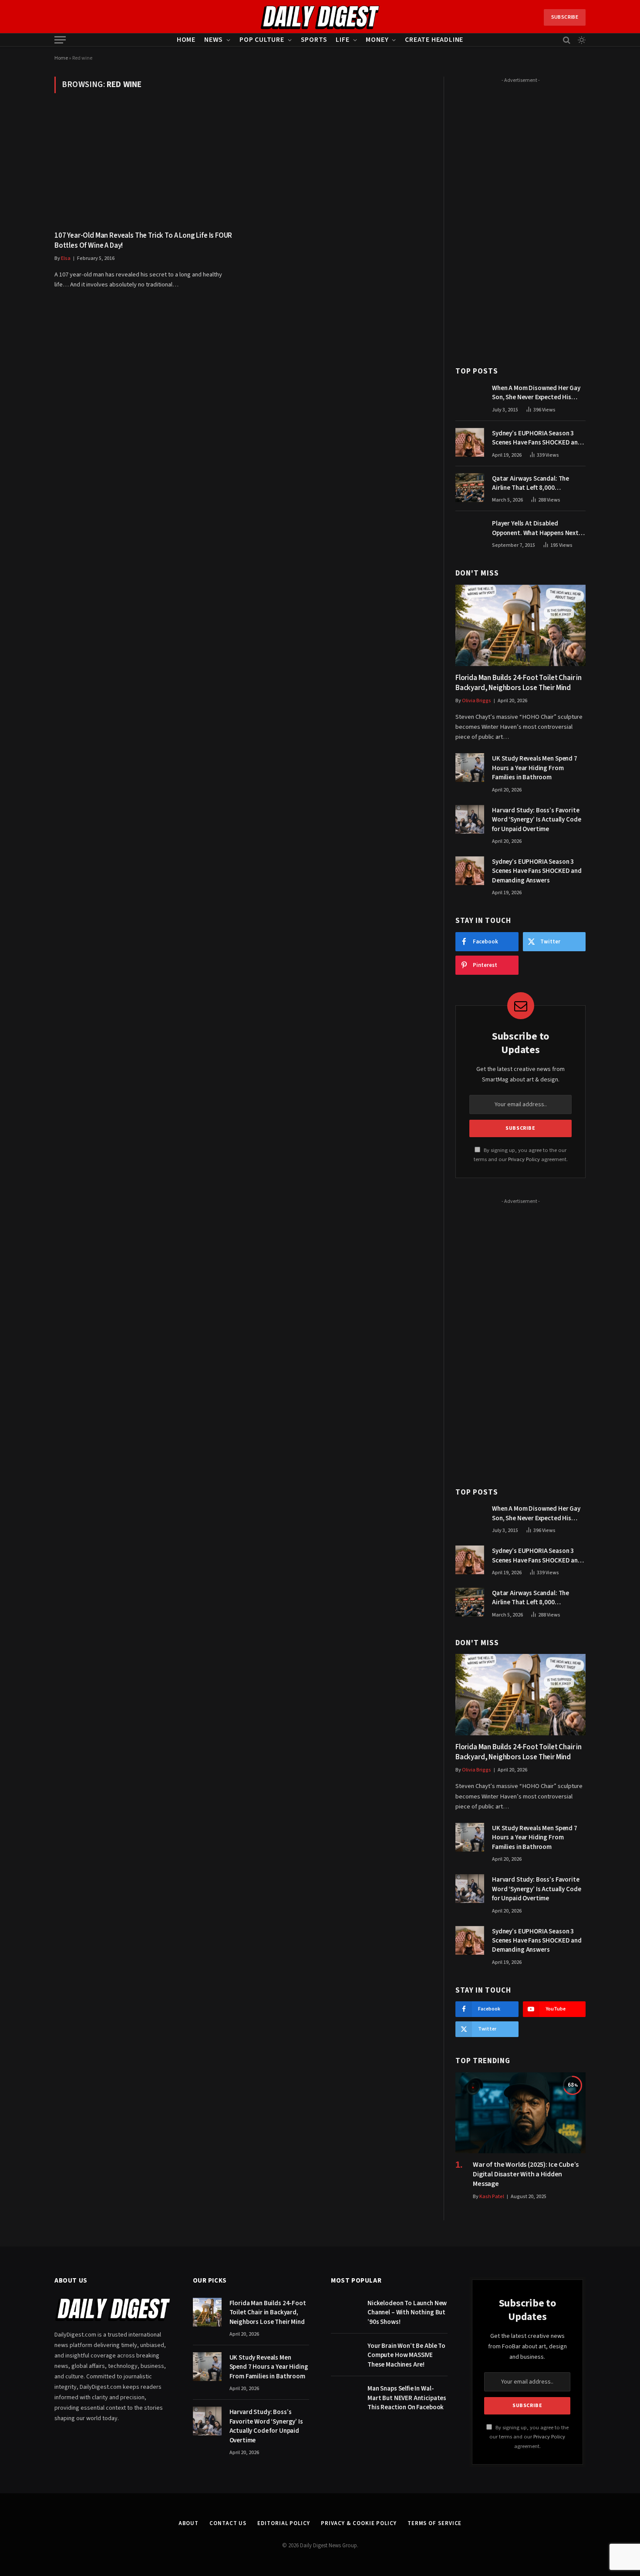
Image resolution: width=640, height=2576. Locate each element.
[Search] (567, 40)
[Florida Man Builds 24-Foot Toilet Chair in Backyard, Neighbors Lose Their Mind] (520, 625)
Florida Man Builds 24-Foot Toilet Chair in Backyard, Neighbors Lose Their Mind (519, 683)
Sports (314, 40)
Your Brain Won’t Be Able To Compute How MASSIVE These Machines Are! (406, 2355)
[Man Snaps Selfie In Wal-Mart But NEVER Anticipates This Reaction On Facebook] (345, 2398)
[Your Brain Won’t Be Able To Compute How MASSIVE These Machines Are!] (345, 2355)
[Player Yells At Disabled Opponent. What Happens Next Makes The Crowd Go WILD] (470, 532)
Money (377, 40)
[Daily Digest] (320, 17)
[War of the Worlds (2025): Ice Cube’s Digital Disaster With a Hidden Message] (520, 2113)
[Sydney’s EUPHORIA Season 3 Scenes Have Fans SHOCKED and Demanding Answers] (470, 442)
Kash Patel (492, 2197)
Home (186, 40)
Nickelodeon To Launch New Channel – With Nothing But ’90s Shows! (407, 2313)
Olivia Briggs (477, 701)
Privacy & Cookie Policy (359, 2523)
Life (342, 40)
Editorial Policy (284, 2523)
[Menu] (60, 40)
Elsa (66, 258)
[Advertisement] (520, 217)
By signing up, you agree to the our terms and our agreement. (529, 2437)
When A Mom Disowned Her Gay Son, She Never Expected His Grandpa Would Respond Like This (536, 393)
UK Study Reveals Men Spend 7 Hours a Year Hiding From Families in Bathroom (535, 768)
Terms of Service (435, 2523)
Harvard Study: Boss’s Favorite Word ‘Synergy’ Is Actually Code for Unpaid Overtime (536, 820)
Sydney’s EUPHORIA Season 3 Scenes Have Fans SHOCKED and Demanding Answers (537, 438)
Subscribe (565, 17)
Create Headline (434, 40)
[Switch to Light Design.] (581, 40)
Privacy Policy (524, 1159)
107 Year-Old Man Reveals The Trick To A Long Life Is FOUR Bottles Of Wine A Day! (143, 241)
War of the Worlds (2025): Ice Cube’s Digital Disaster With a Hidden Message (526, 2174)
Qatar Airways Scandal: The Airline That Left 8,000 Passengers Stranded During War (539, 483)
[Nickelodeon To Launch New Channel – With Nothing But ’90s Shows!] (345, 2312)
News (214, 40)
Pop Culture (262, 40)
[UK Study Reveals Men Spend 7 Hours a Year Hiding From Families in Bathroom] (470, 768)
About (189, 2523)
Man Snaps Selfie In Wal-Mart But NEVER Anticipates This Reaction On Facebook (407, 2398)
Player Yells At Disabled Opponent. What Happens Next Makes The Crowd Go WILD (535, 528)
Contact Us (228, 2523)
